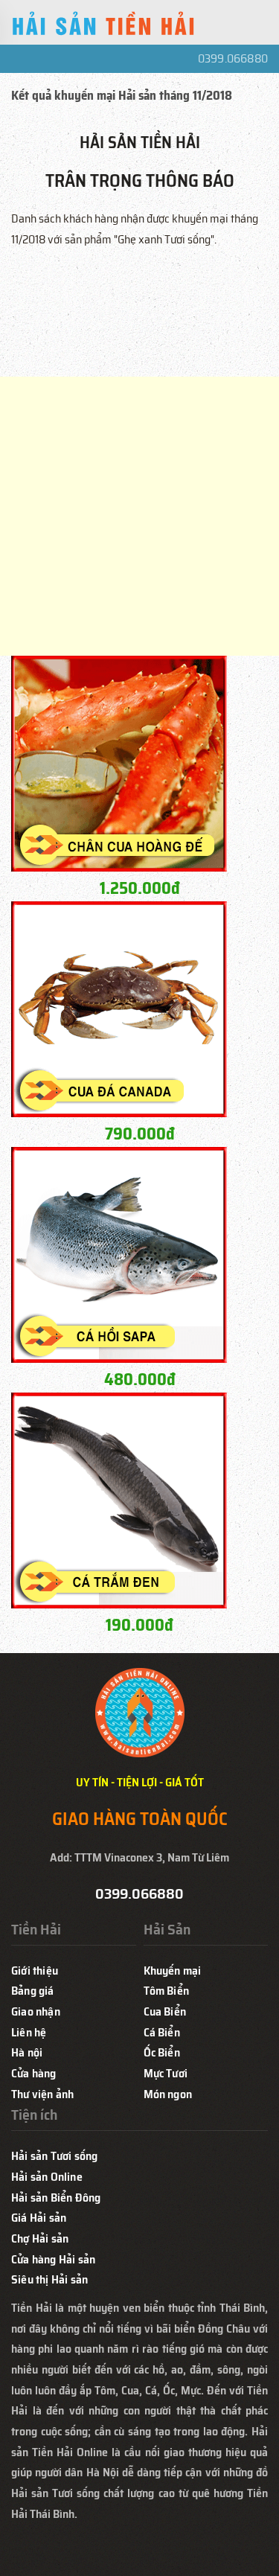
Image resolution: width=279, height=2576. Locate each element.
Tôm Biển (167, 1991)
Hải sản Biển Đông (56, 2198)
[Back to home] (104, 26)
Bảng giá (33, 1991)
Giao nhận (36, 2011)
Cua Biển (165, 2011)
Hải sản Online (47, 2177)
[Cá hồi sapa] (119, 1254)
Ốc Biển (162, 2052)
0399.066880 (233, 58)
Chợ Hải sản (40, 2238)
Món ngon (168, 2094)
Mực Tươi (166, 2073)
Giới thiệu (35, 1971)
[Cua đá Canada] (119, 1008)
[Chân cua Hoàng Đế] (119, 763)
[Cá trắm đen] (119, 1499)
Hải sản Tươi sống (54, 2156)
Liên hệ (29, 2032)
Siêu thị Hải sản (49, 2279)
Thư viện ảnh (42, 2094)
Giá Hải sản (39, 2218)
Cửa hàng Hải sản (53, 2259)
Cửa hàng (34, 2073)
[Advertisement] (139, 516)
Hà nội (27, 2052)
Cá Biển (162, 2032)
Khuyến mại (173, 1971)
